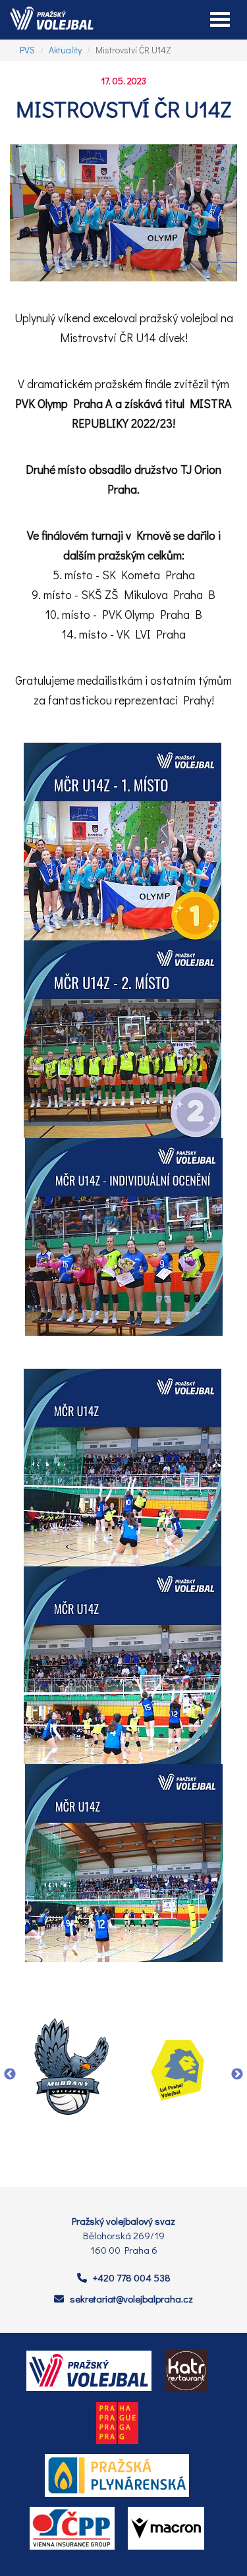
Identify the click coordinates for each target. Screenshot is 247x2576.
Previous (10, 2075)
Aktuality (65, 50)
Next (237, 2075)
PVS (27, 50)
